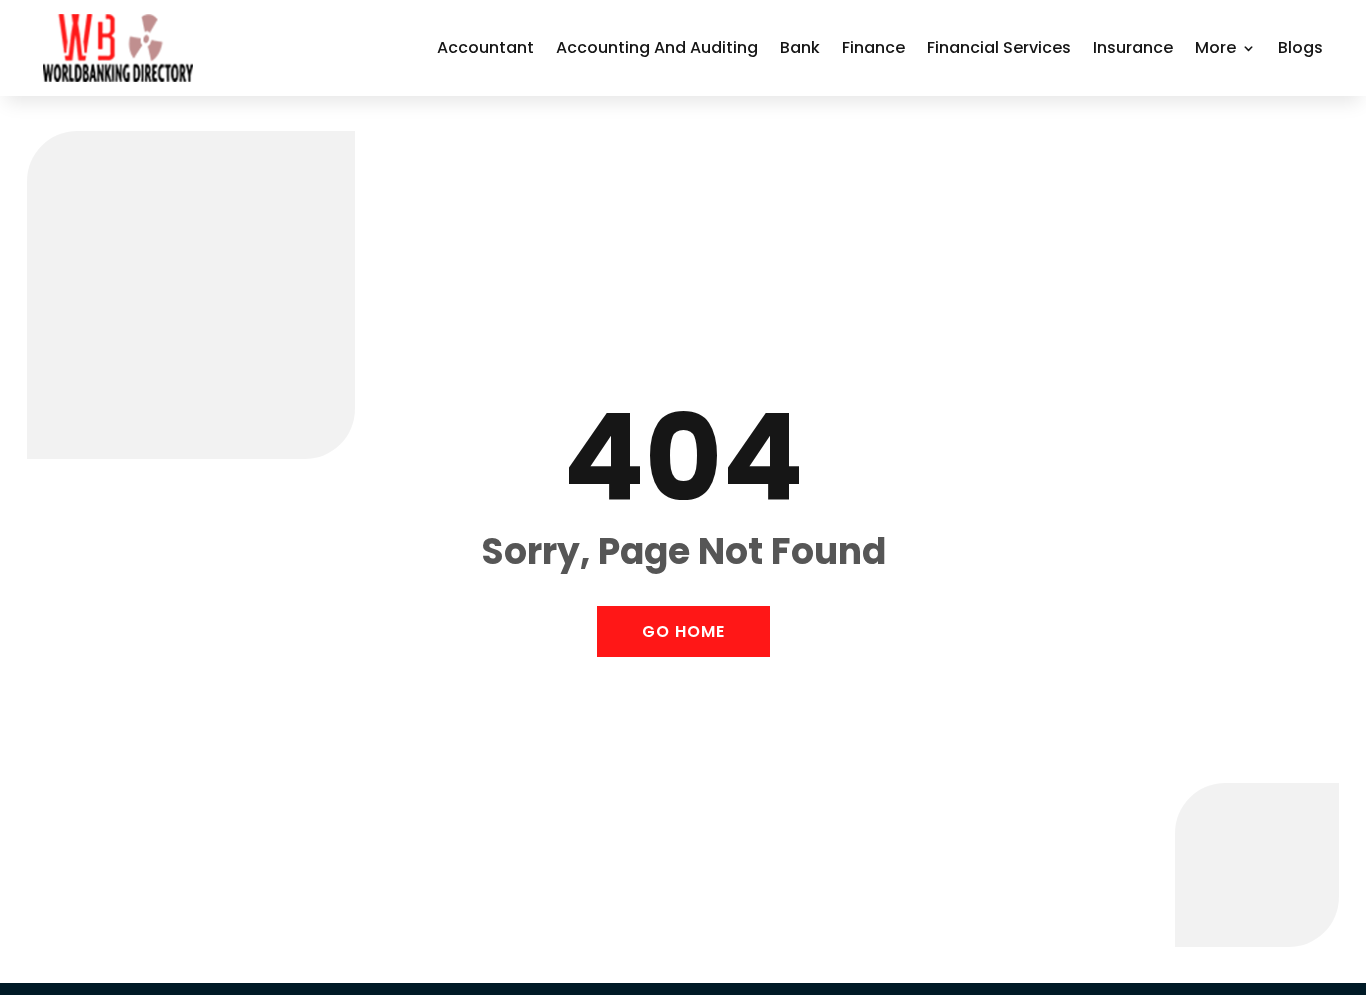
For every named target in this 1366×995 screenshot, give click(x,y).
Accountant (485, 47)
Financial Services (999, 47)
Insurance (1133, 47)
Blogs (1300, 47)
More (1215, 47)
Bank (800, 47)
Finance (873, 47)
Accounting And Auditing (657, 47)
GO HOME (683, 631)
